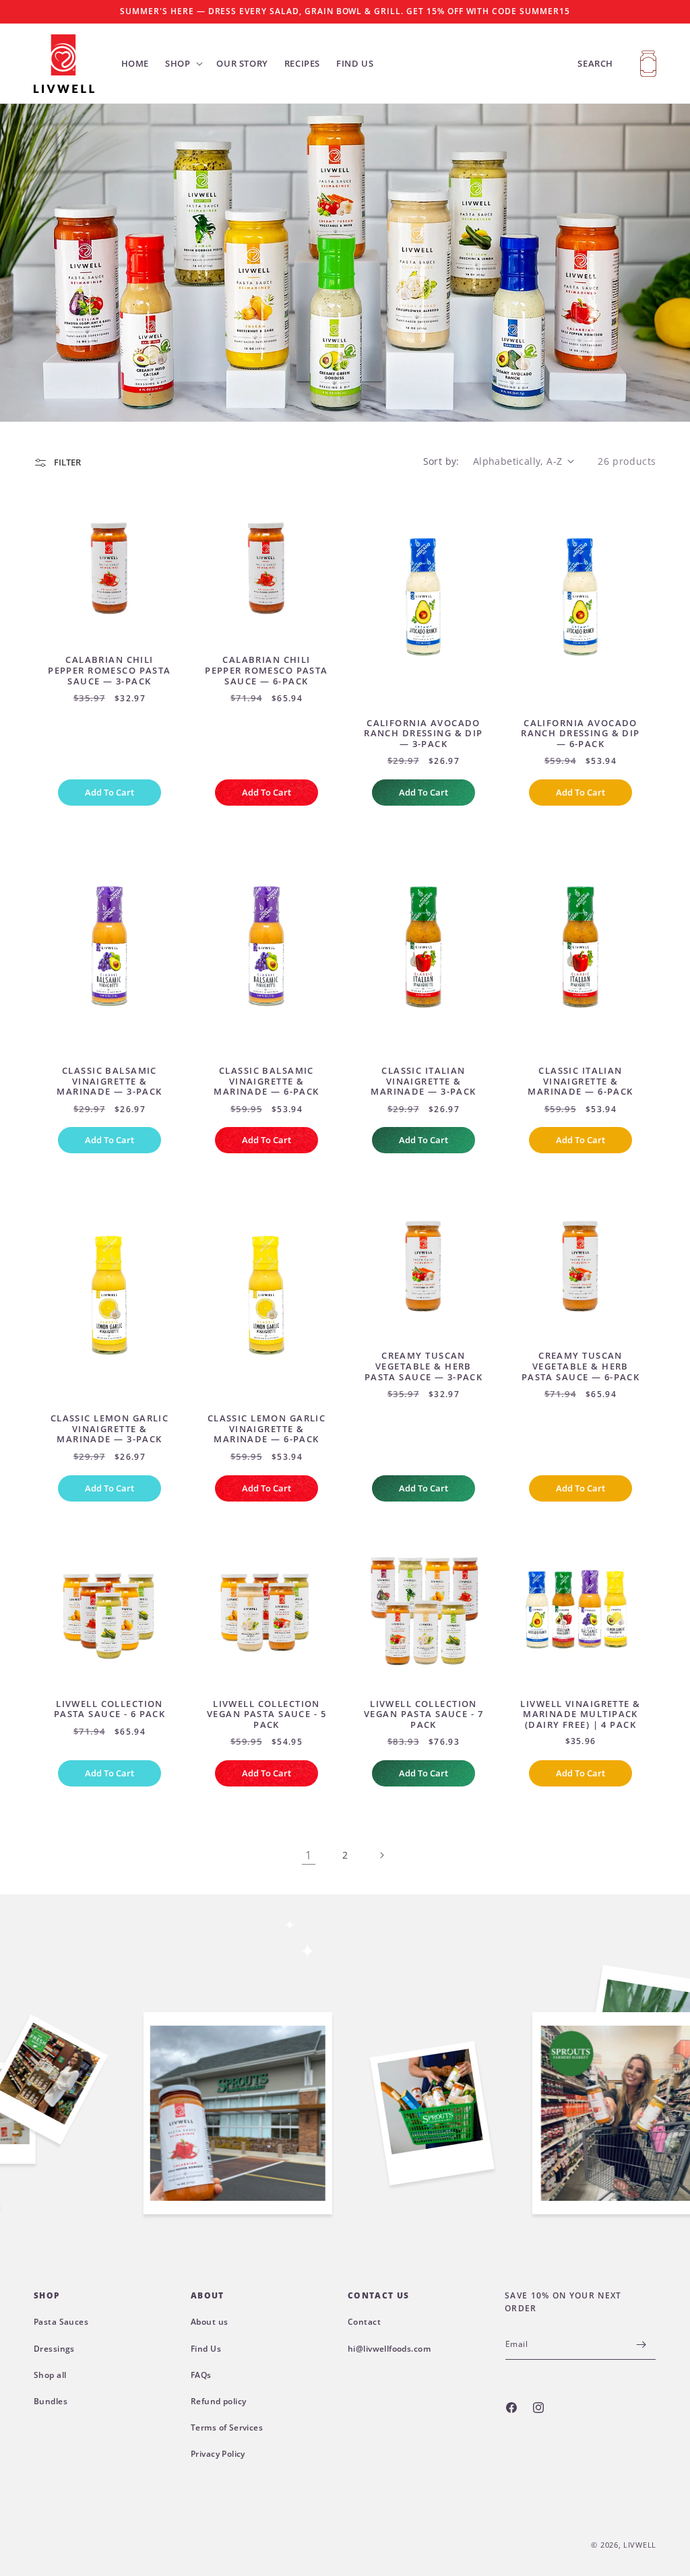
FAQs (201, 2375)
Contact (364, 2322)
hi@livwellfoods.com (389, 2349)
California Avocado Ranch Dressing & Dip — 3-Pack (424, 734)
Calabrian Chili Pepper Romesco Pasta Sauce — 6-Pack (266, 671)
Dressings (54, 2349)
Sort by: (441, 461)
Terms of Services (227, 2427)
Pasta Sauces (61, 2322)
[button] (183, 64)
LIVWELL (640, 2545)
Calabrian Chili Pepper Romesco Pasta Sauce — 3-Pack (109, 671)
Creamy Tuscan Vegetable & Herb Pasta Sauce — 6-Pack (581, 1366)
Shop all (50, 2375)
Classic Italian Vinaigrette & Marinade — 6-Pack (580, 1082)
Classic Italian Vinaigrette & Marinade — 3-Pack (423, 1082)
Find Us (206, 2349)
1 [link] (309, 1855)
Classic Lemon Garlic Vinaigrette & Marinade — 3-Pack (110, 1429)
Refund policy (218, 2401)
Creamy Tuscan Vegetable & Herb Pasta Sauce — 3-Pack (424, 1366)
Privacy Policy (218, 2454)
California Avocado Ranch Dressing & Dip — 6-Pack (581, 734)
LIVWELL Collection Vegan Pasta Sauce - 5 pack (266, 1715)
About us (209, 2322)
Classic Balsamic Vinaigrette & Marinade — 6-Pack (266, 1082)
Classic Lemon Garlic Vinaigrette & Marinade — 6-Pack (267, 1429)
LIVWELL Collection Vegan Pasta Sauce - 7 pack (424, 1715)
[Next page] (381, 1855)
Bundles (51, 2401)
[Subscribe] (641, 2345)
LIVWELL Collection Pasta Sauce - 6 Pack (110, 1709)
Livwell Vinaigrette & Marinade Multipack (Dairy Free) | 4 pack (580, 1715)
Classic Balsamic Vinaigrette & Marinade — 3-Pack (109, 1082)
